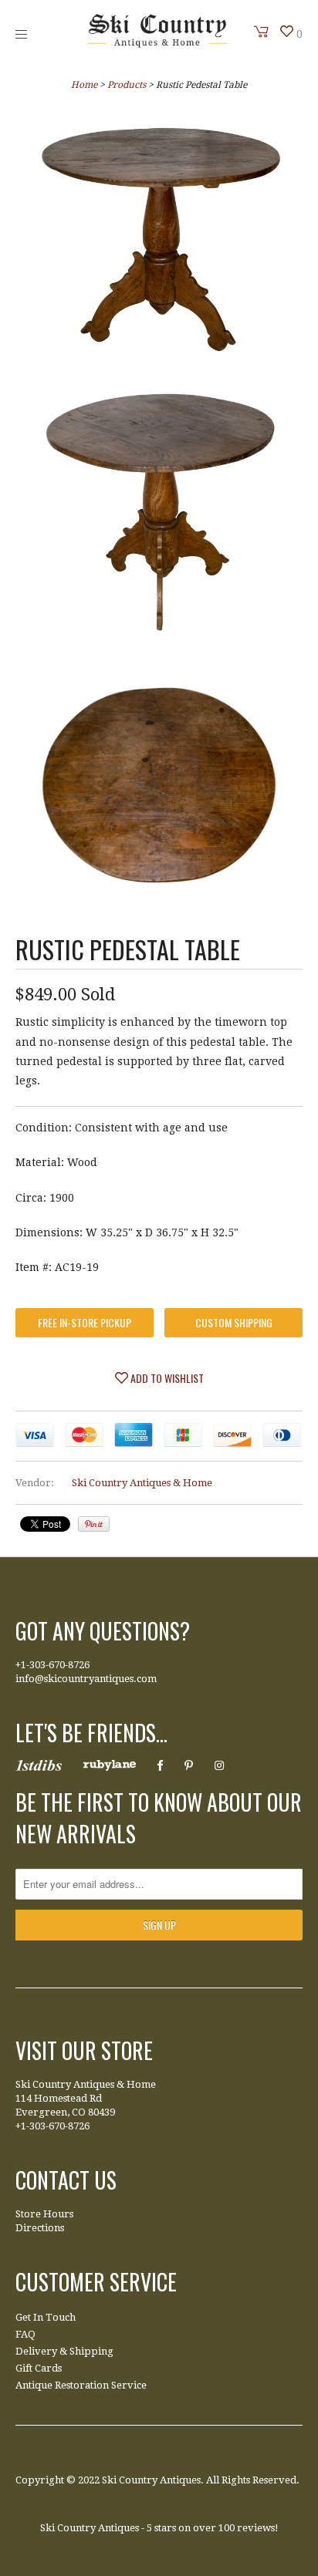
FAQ (25, 2334)
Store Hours (44, 2214)
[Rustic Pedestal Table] (159, 241)
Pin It (94, 1524)
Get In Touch (46, 2317)
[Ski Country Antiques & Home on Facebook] (160, 1765)
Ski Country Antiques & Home (142, 1483)
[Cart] (262, 32)
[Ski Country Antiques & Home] (157, 44)
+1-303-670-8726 (52, 1665)
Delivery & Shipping (64, 2351)
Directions (40, 2228)
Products (127, 85)
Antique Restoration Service (81, 2385)
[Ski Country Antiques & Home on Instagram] (219, 1765)
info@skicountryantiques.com (86, 1679)
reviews (256, 2528)
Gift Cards (39, 2368)
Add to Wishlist (166, 1378)
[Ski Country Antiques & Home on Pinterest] (189, 1765)
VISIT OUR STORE (84, 2050)
